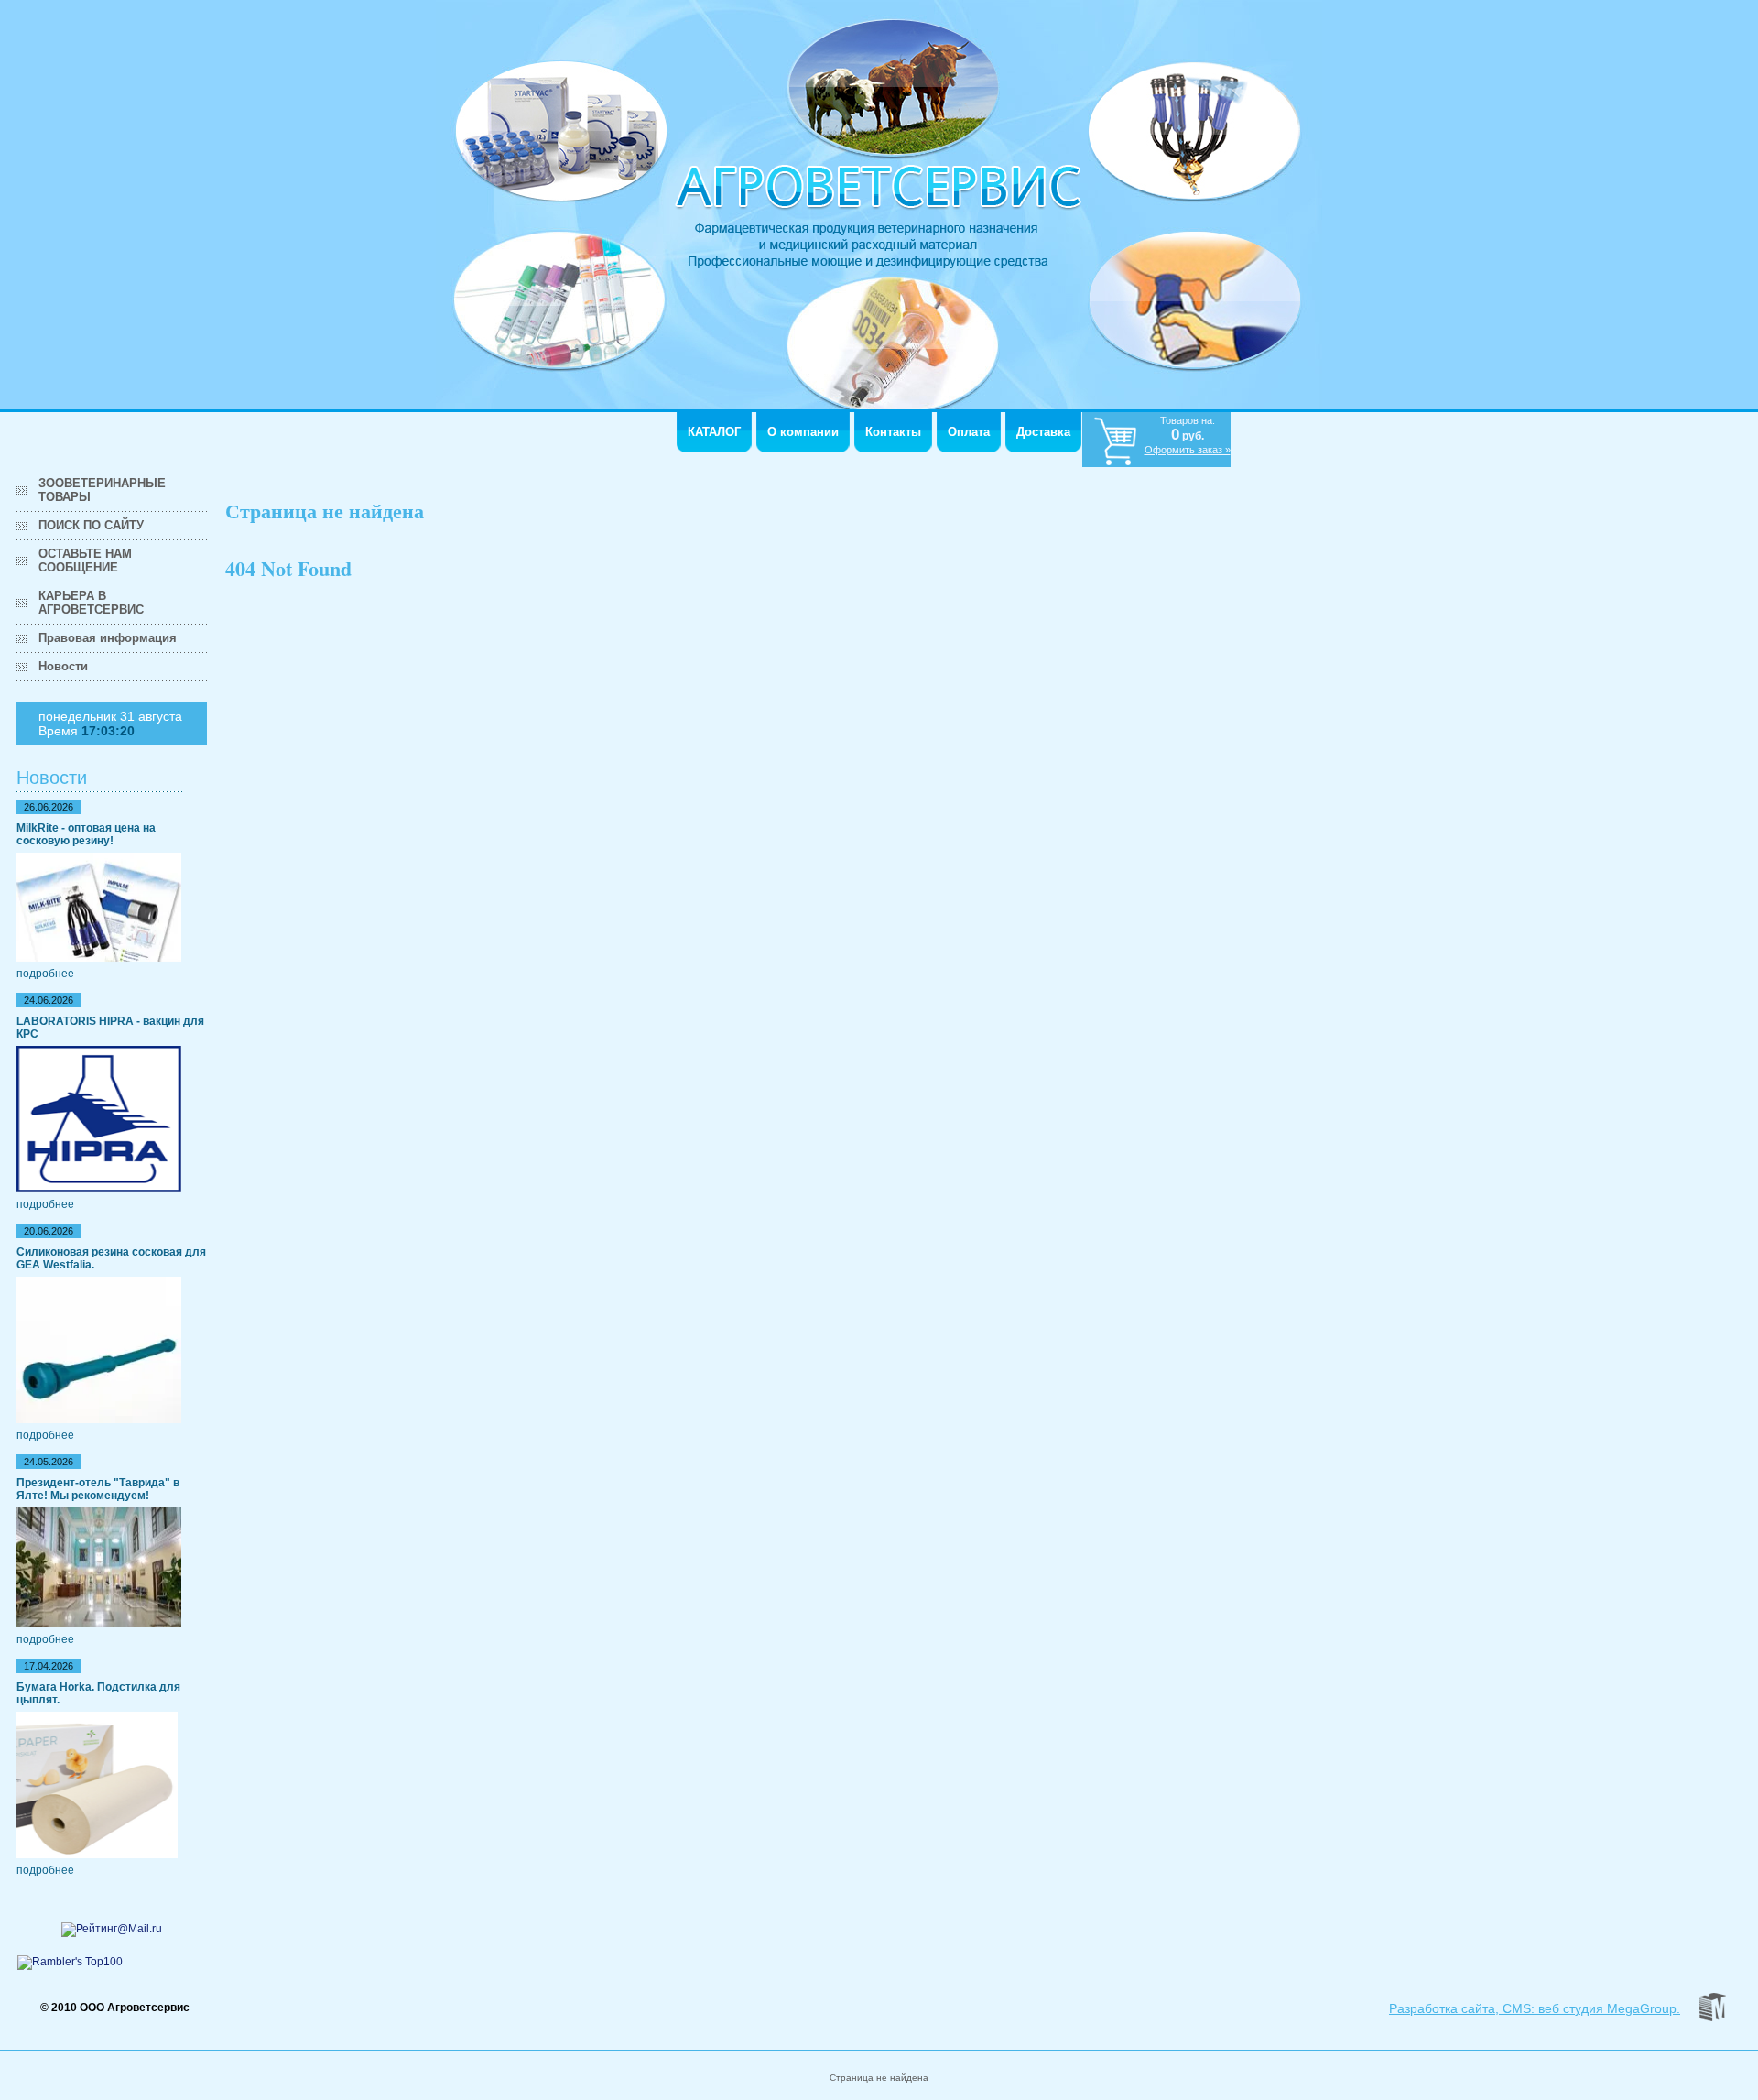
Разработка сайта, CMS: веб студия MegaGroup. (1535, 2008)
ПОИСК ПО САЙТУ (91, 525)
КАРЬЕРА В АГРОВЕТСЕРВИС (91, 603)
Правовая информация (108, 638)
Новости (63, 666)
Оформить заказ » (1188, 450)
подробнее (45, 974)
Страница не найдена (879, 2078)
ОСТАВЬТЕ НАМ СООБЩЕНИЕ (85, 560)
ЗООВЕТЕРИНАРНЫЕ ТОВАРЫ (102, 490)
